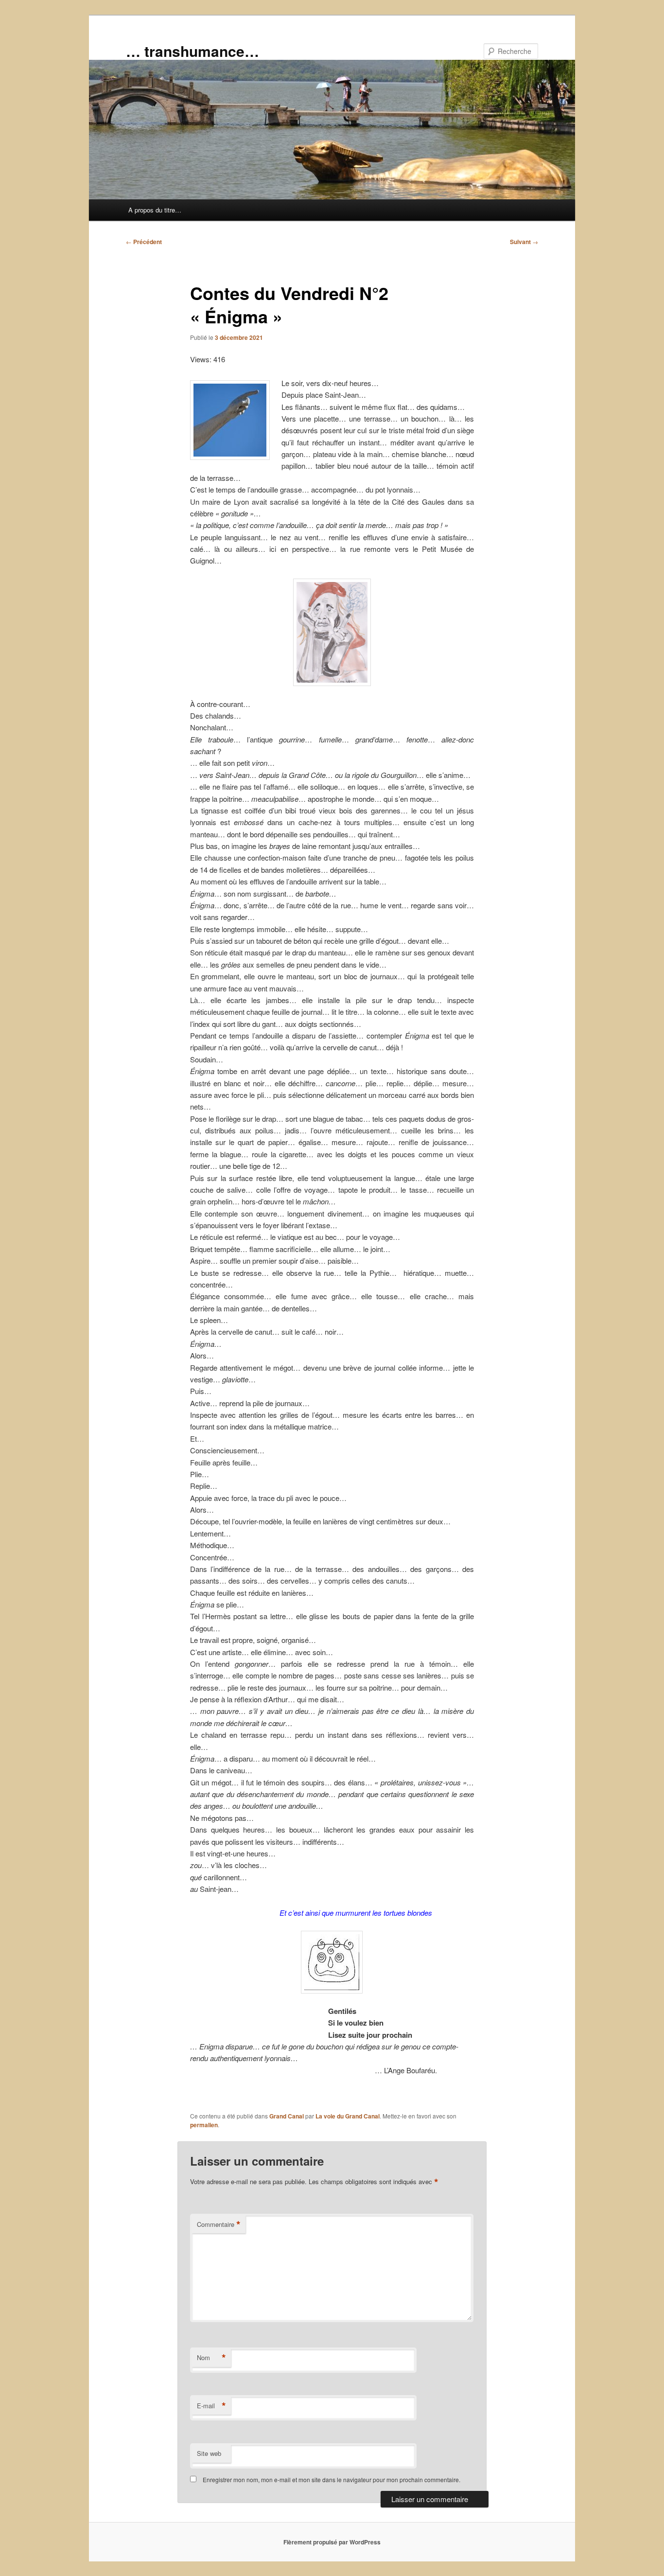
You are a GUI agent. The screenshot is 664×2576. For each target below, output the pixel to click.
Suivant (524, 242)
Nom (211, 2358)
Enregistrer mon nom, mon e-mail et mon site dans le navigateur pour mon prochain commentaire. (332, 2479)
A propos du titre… (155, 210)
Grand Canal (287, 2116)
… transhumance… (192, 51)
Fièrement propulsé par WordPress (332, 2542)
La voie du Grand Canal (348, 2116)
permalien (204, 2125)
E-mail (211, 2406)
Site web (209, 2453)
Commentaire (219, 2224)
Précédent (144, 242)
